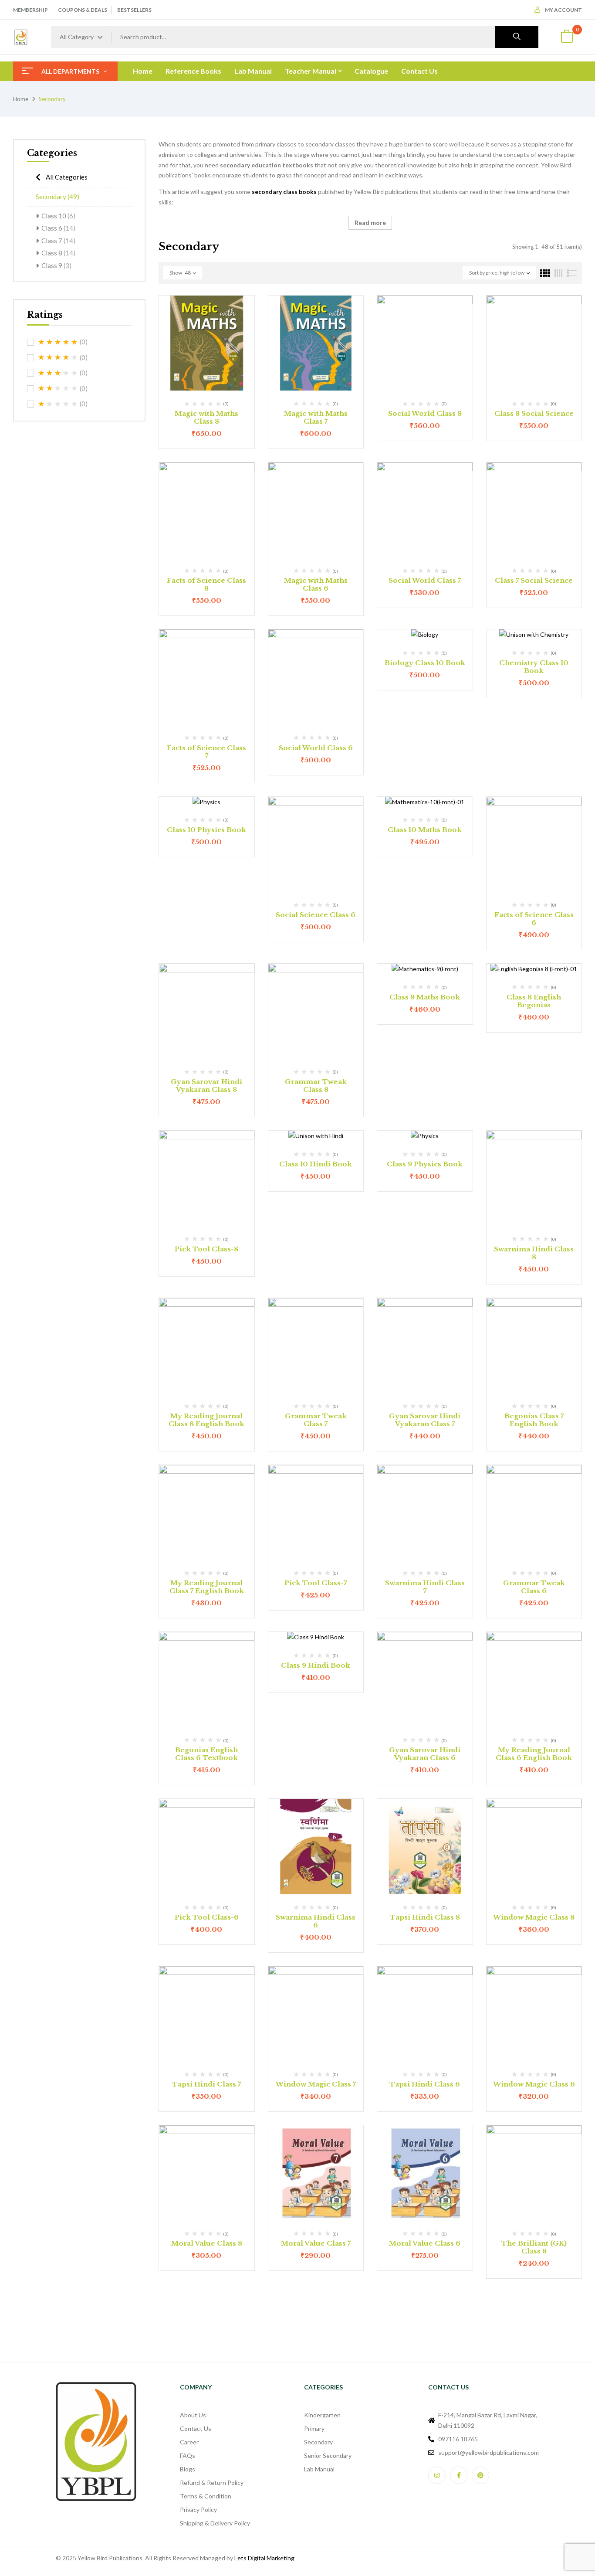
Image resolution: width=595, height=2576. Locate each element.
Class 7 (58, 241)
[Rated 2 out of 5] (58, 388)
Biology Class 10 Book (425, 663)
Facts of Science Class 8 (206, 584)
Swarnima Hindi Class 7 (425, 1587)
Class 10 (58, 216)
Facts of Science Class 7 (206, 752)
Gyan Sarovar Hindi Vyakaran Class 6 (425, 1754)
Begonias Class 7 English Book (534, 1420)
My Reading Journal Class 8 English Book (206, 1420)
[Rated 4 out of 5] (58, 357)
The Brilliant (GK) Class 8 (534, 2247)
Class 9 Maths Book (425, 997)
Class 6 (58, 228)
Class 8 (58, 253)
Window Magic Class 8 (534, 1917)
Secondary (57, 197)
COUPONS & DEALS (83, 10)
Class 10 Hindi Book (316, 1164)
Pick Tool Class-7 (316, 1583)
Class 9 (56, 265)
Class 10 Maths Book (425, 830)
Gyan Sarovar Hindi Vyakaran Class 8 (206, 1086)
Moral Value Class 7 (316, 2243)
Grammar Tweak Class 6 (534, 1587)
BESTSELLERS (134, 10)
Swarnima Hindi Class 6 (316, 1921)
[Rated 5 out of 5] (58, 342)
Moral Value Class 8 (207, 2243)
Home (21, 99)
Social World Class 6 (316, 748)
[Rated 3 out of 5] (58, 373)
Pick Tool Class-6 (207, 1917)
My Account (563, 10)
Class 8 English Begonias (534, 1001)
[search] (517, 37)
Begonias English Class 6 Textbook (206, 1754)
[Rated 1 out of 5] (58, 404)
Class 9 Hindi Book (316, 1665)
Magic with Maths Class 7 (316, 417)
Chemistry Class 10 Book (534, 667)
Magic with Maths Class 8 (206, 417)
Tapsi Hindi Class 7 (206, 2084)
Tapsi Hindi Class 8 (425, 1917)
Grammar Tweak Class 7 (316, 1420)
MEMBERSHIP (30, 10)
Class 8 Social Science (534, 413)
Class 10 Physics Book (206, 830)
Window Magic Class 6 (534, 2084)
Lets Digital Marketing (264, 2558)
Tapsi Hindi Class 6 (425, 2084)
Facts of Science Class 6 (534, 919)
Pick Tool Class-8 (206, 1249)
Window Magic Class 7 (316, 2084)
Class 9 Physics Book (425, 1164)
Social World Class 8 (425, 413)
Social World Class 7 (425, 580)
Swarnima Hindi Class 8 (534, 1253)
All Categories (67, 177)
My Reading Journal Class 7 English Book (207, 1587)
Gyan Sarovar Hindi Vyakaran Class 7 (425, 1420)
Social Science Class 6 (316, 915)
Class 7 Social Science (534, 580)
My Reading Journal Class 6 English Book (534, 1754)
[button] (567, 37)
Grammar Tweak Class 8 (316, 1086)
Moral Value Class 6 (425, 2243)
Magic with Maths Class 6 (316, 584)
